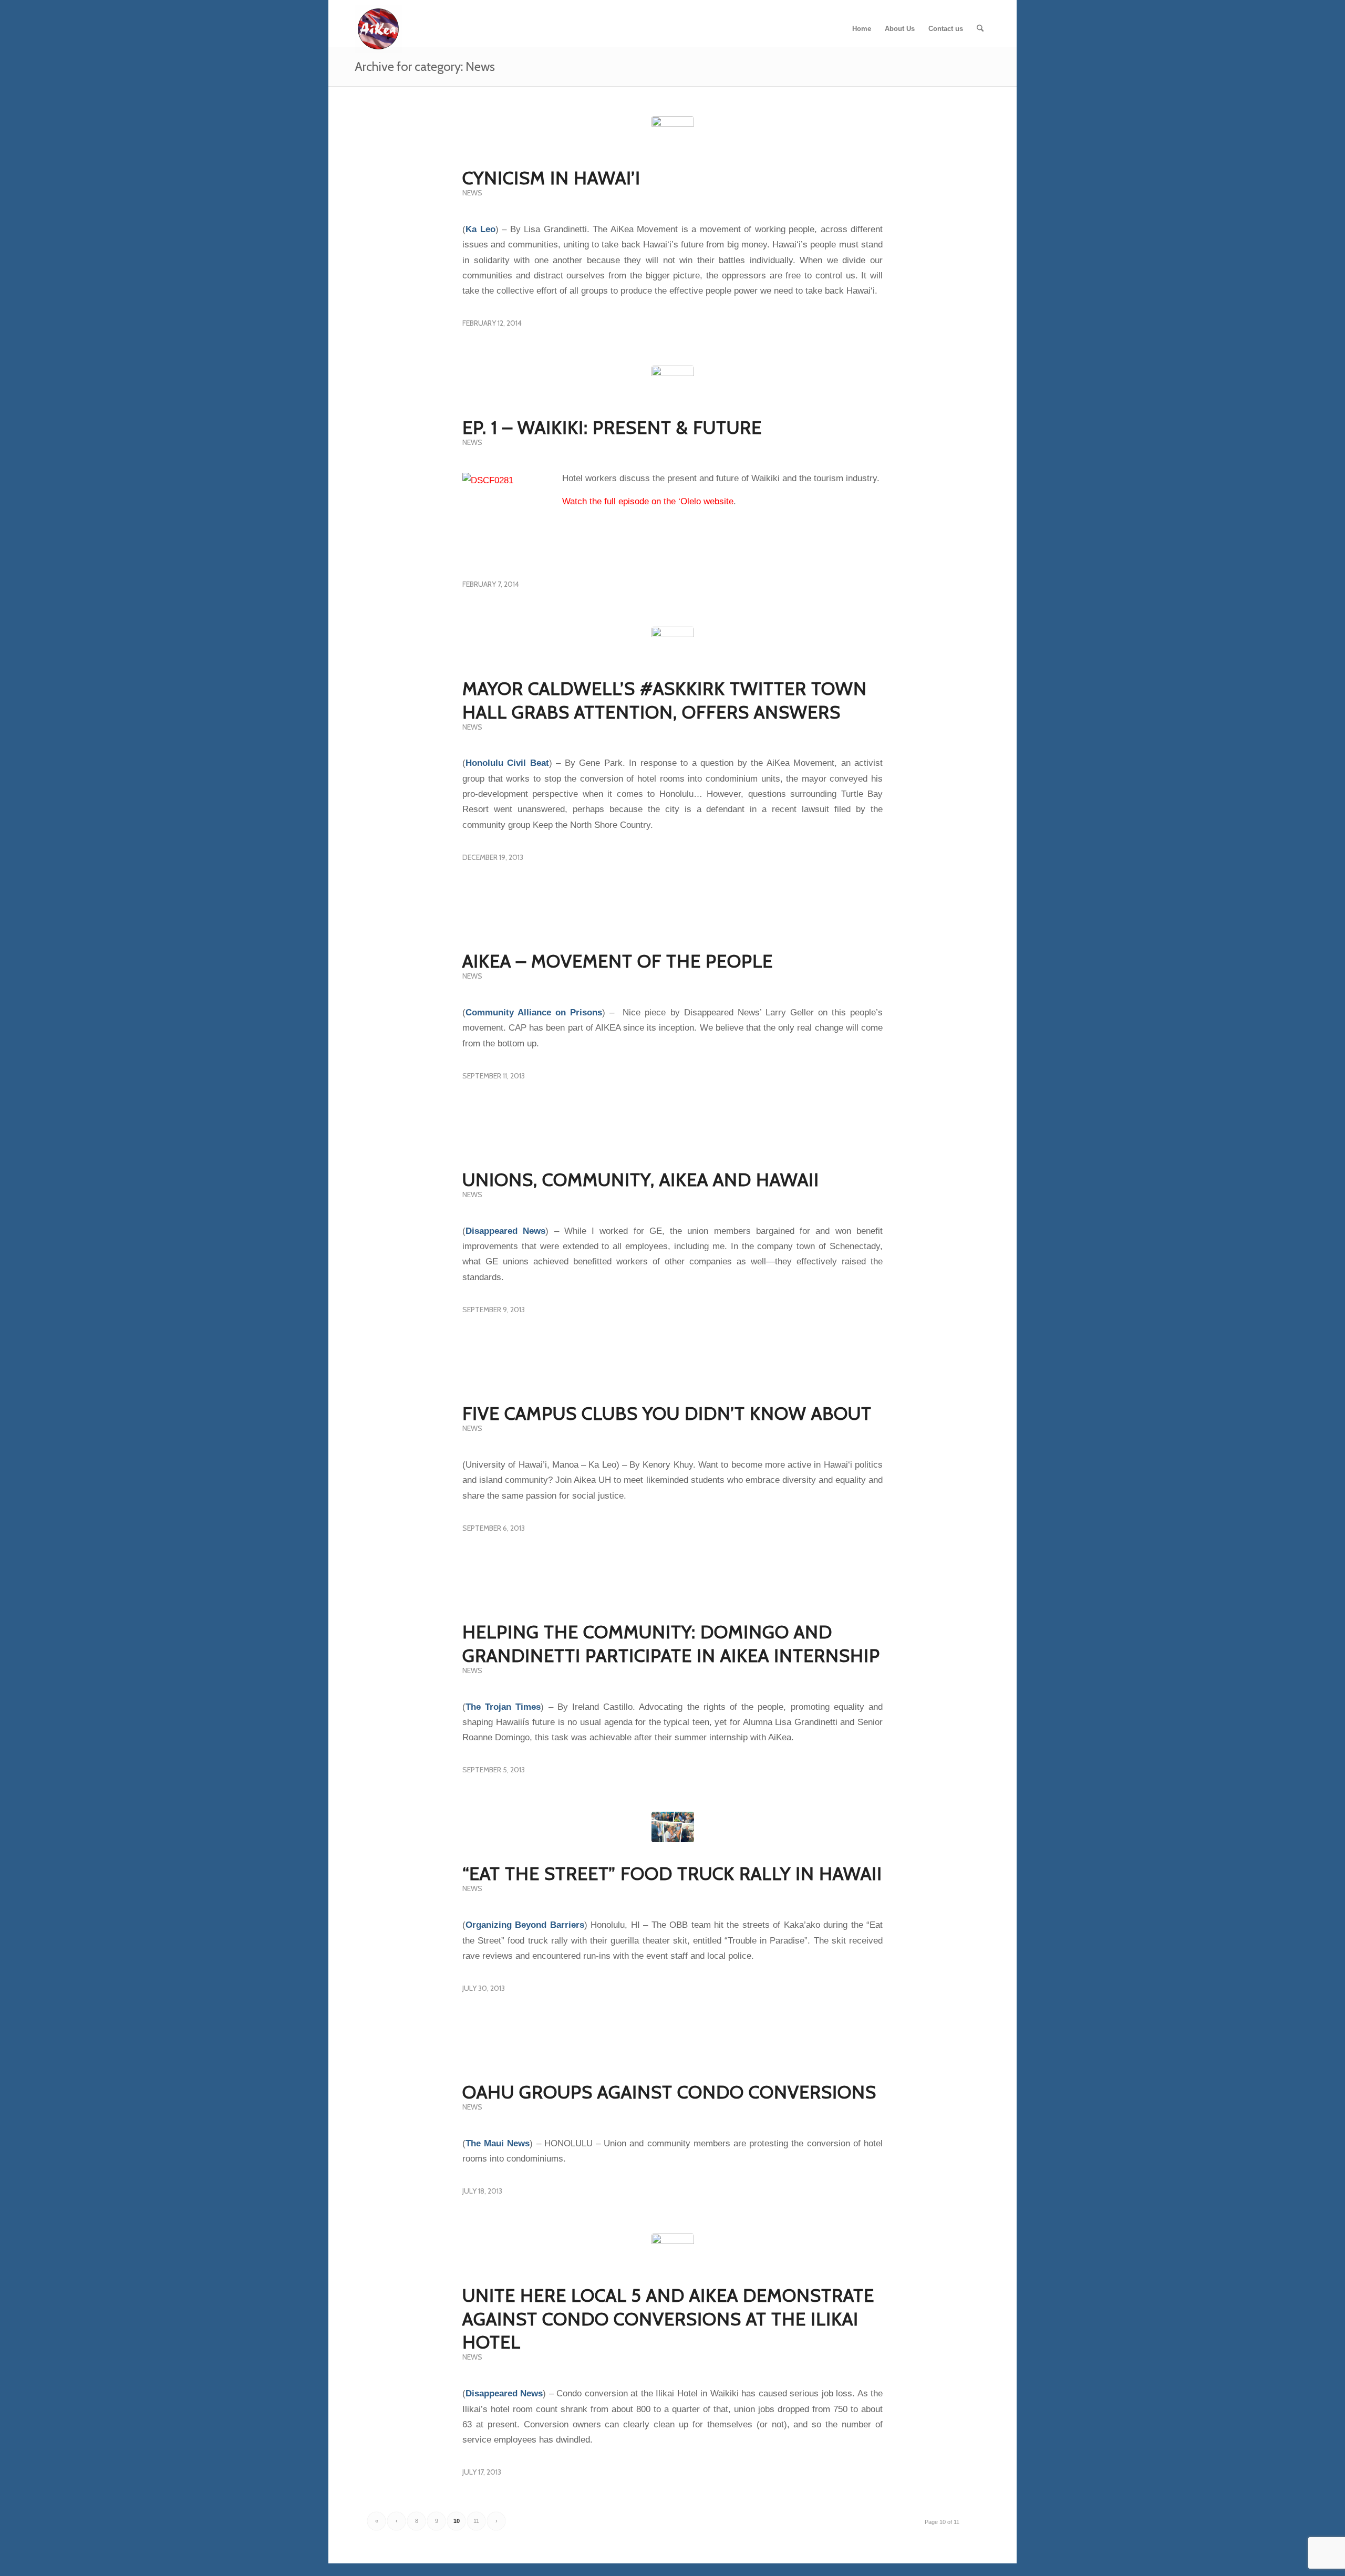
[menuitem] (862, 29)
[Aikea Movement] (378, 29)
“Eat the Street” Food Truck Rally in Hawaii (672, 1874)
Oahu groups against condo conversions (669, 2092)
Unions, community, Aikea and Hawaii (641, 1180)
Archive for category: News (425, 66)
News (472, 193)
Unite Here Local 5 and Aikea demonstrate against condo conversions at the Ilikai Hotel (668, 2319)
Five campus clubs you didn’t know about (667, 1414)
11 (476, 2521)
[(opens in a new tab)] (673, 137)
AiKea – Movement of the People (618, 961)
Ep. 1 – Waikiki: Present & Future (612, 428)
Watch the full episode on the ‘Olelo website (648, 501)
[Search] (980, 29)
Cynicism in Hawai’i (551, 178)
